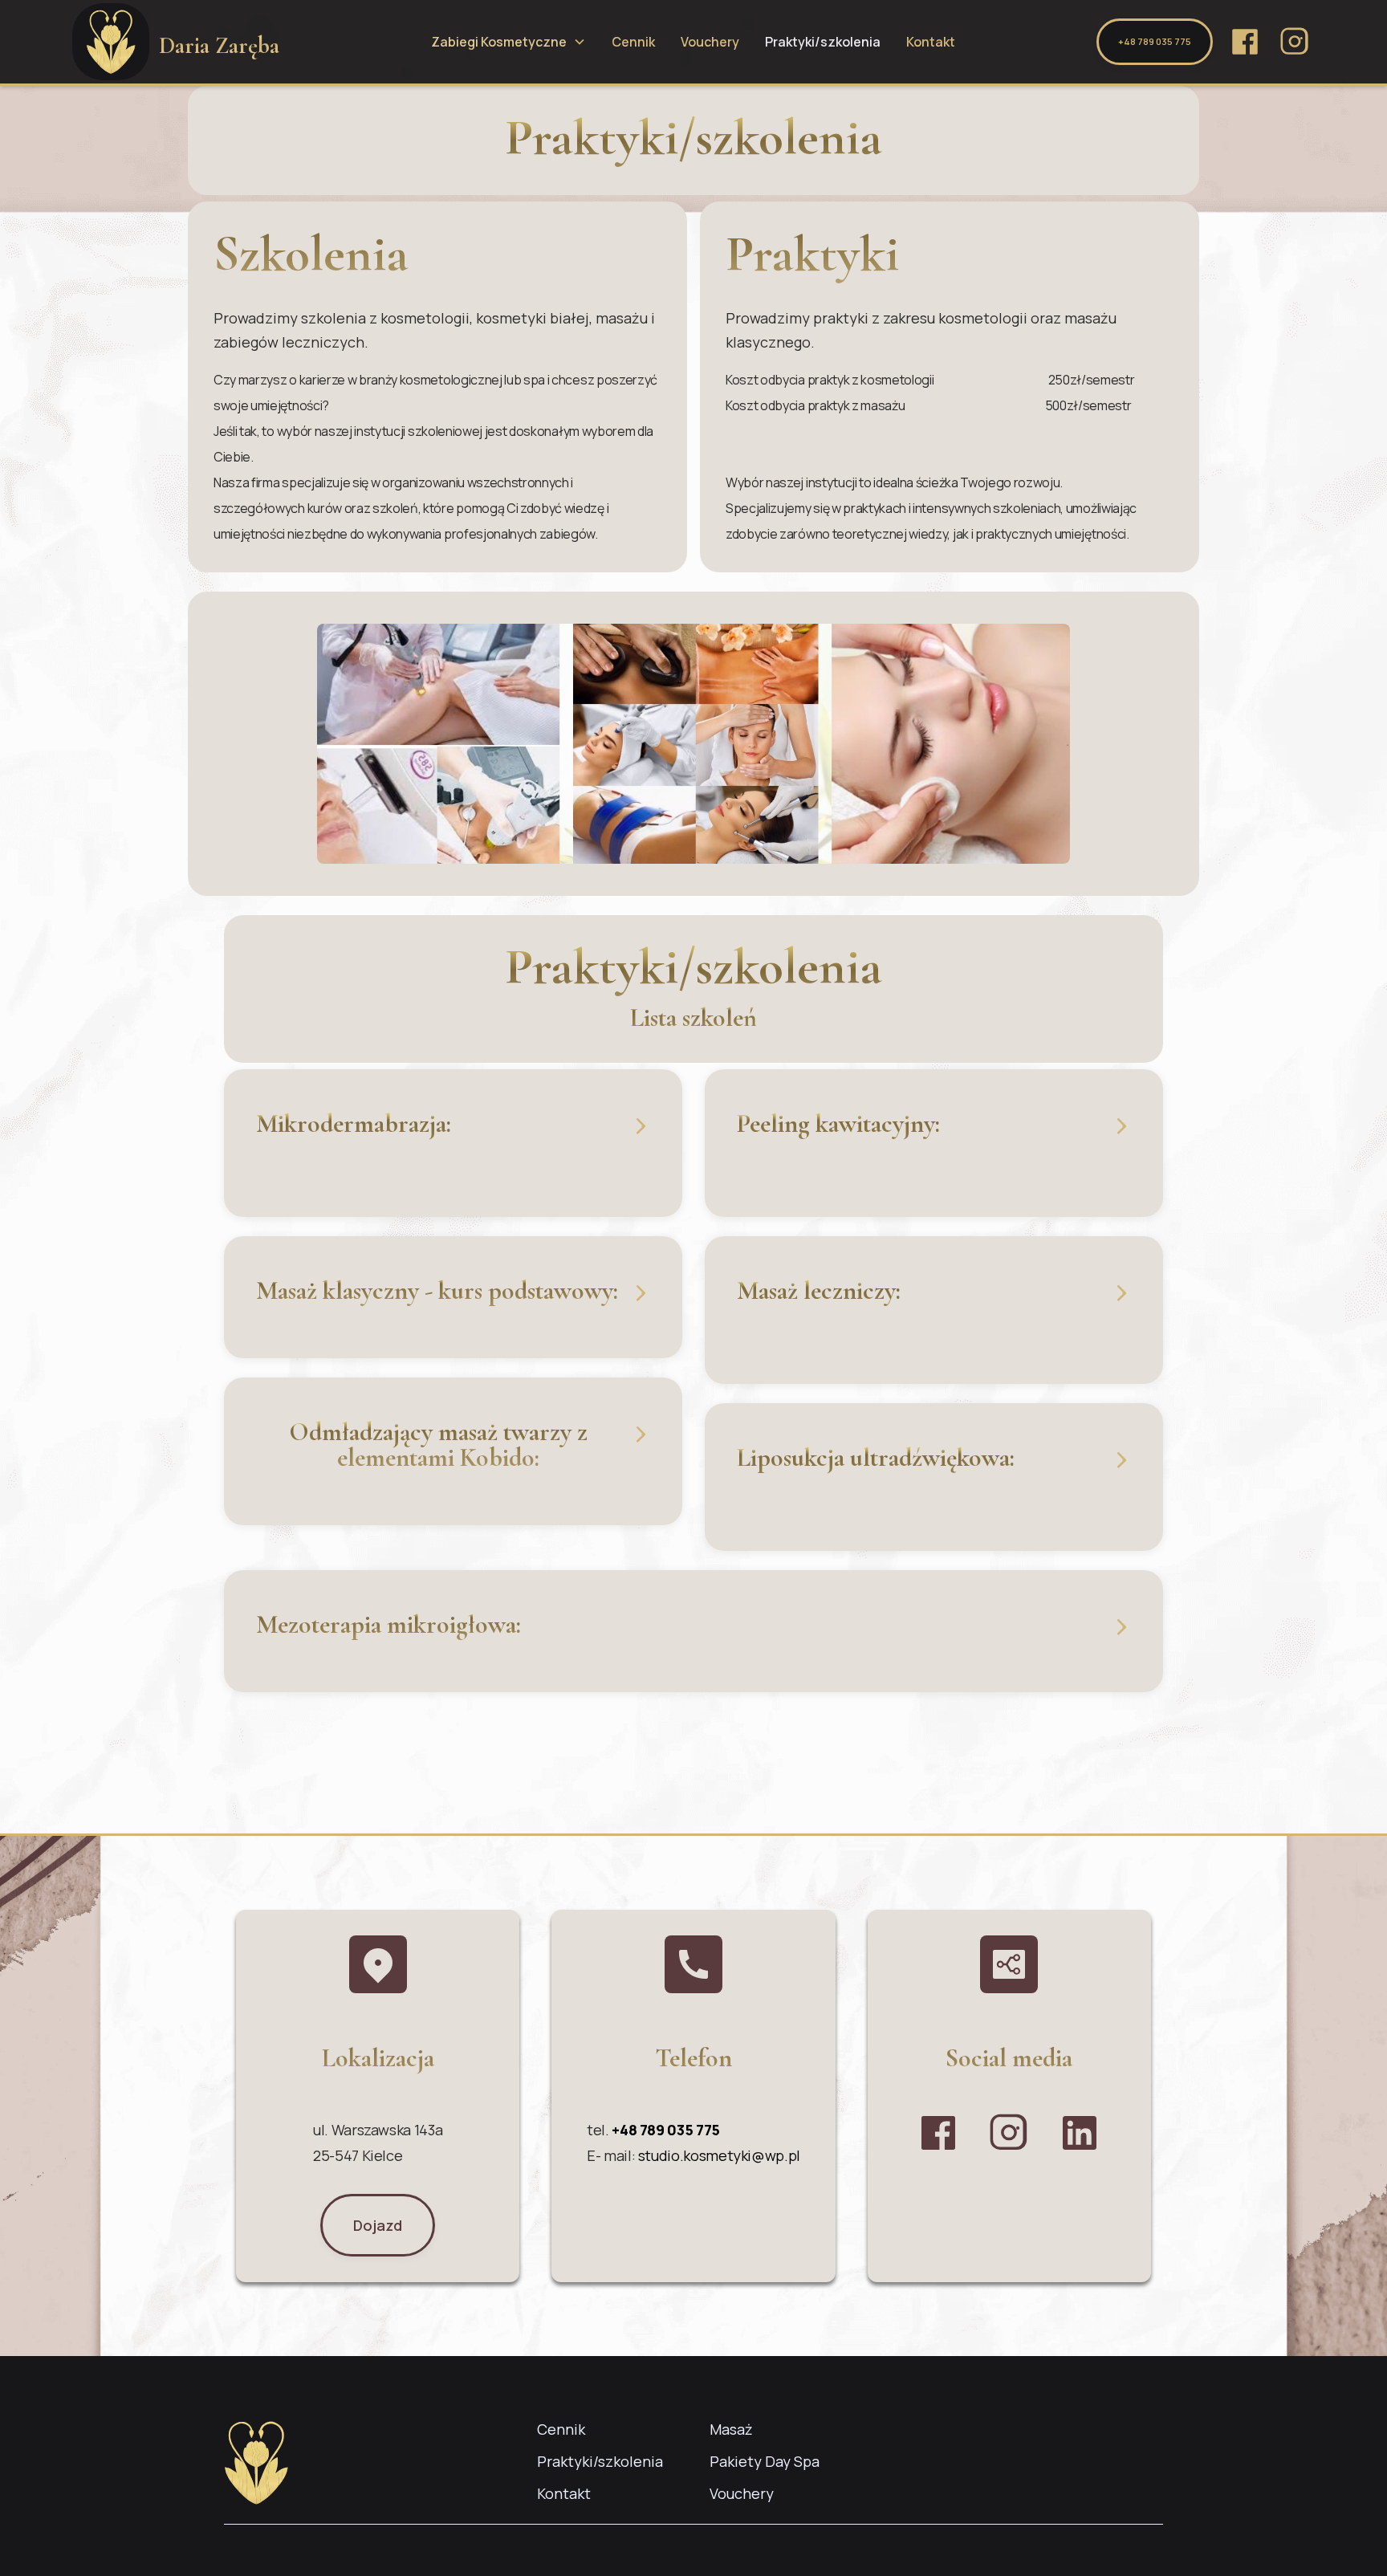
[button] (508, 42)
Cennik (633, 42)
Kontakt (931, 42)
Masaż (731, 2429)
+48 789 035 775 (1155, 41)
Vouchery (710, 42)
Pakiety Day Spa (765, 2461)
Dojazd (378, 2225)
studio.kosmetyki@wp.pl (719, 2155)
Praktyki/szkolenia (823, 42)
